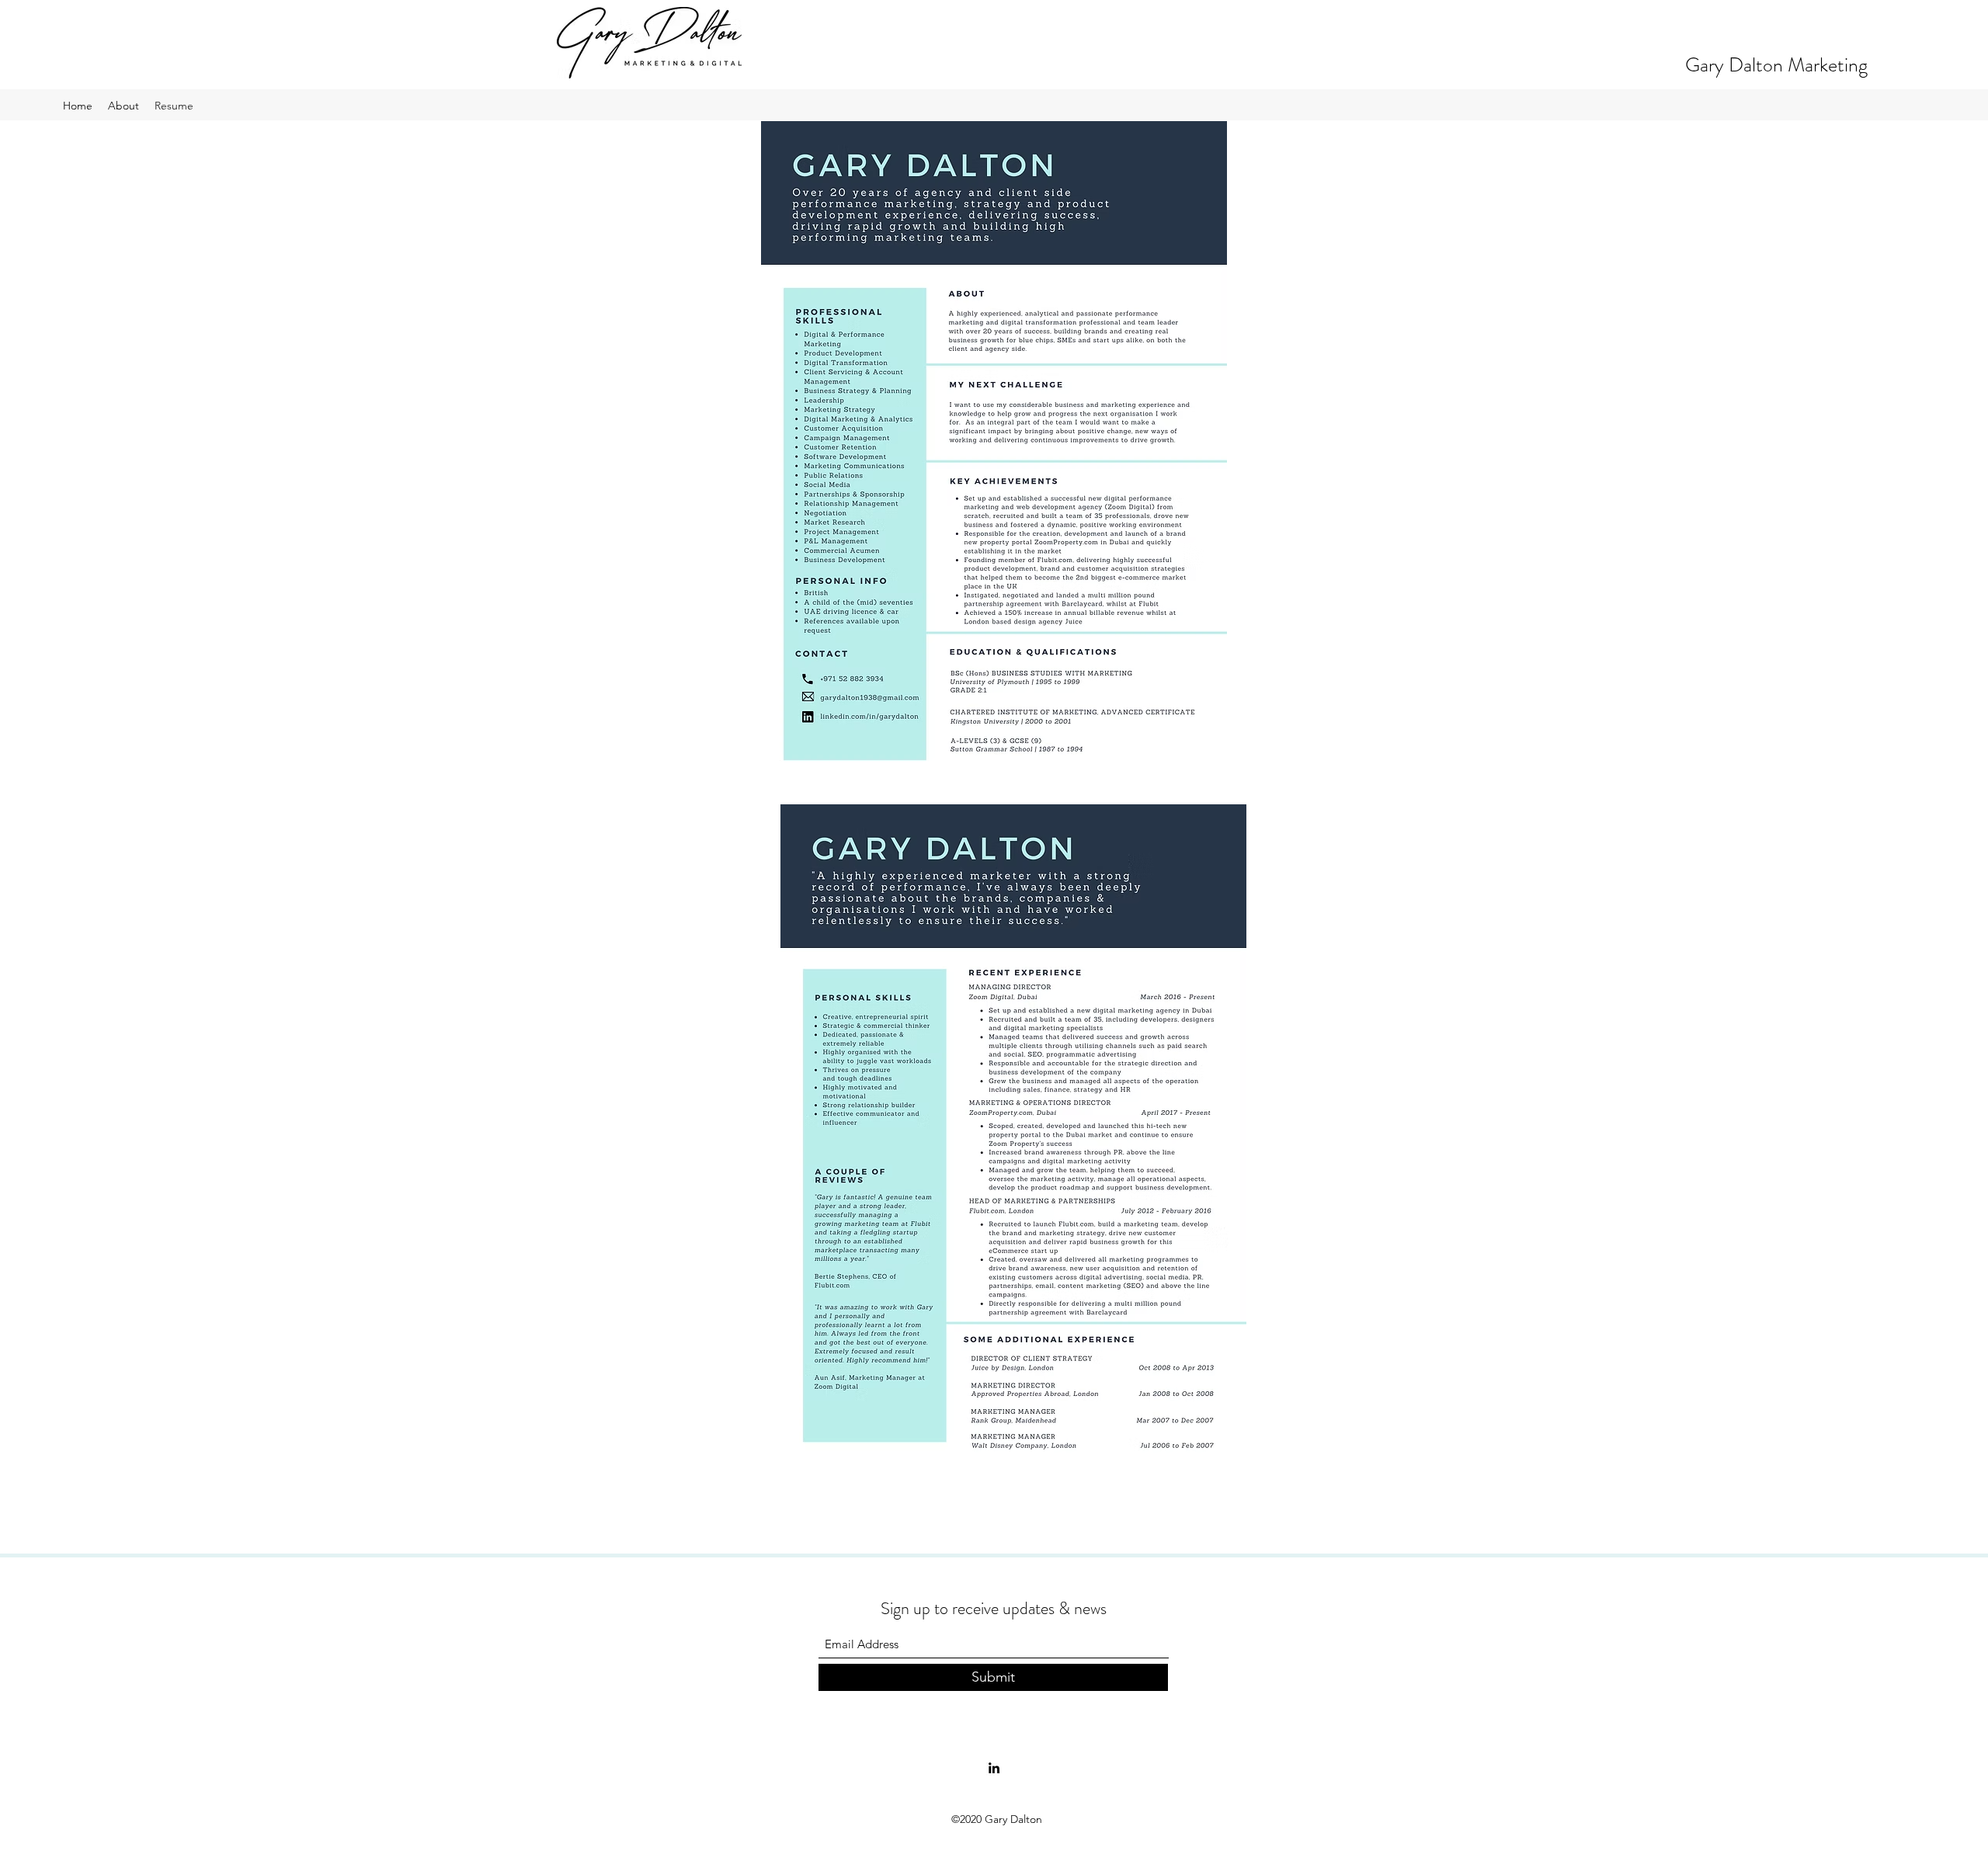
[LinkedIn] (994, 1768)
